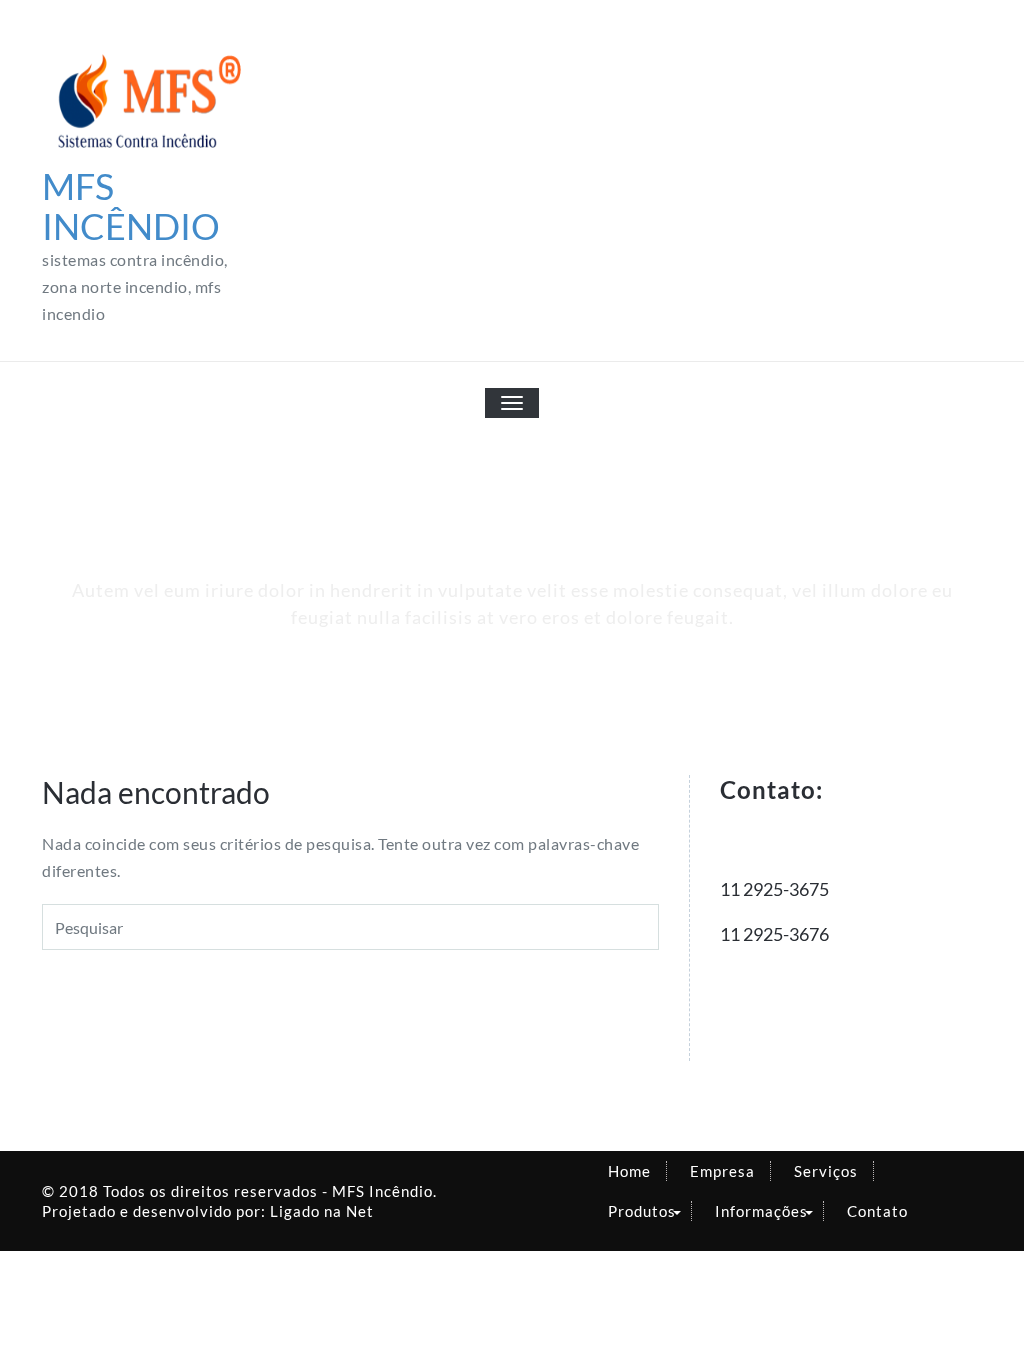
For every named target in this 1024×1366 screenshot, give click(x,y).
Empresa (722, 1171)
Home (629, 1171)
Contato (877, 1211)
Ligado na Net (322, 1211)
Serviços (826, 1171)
